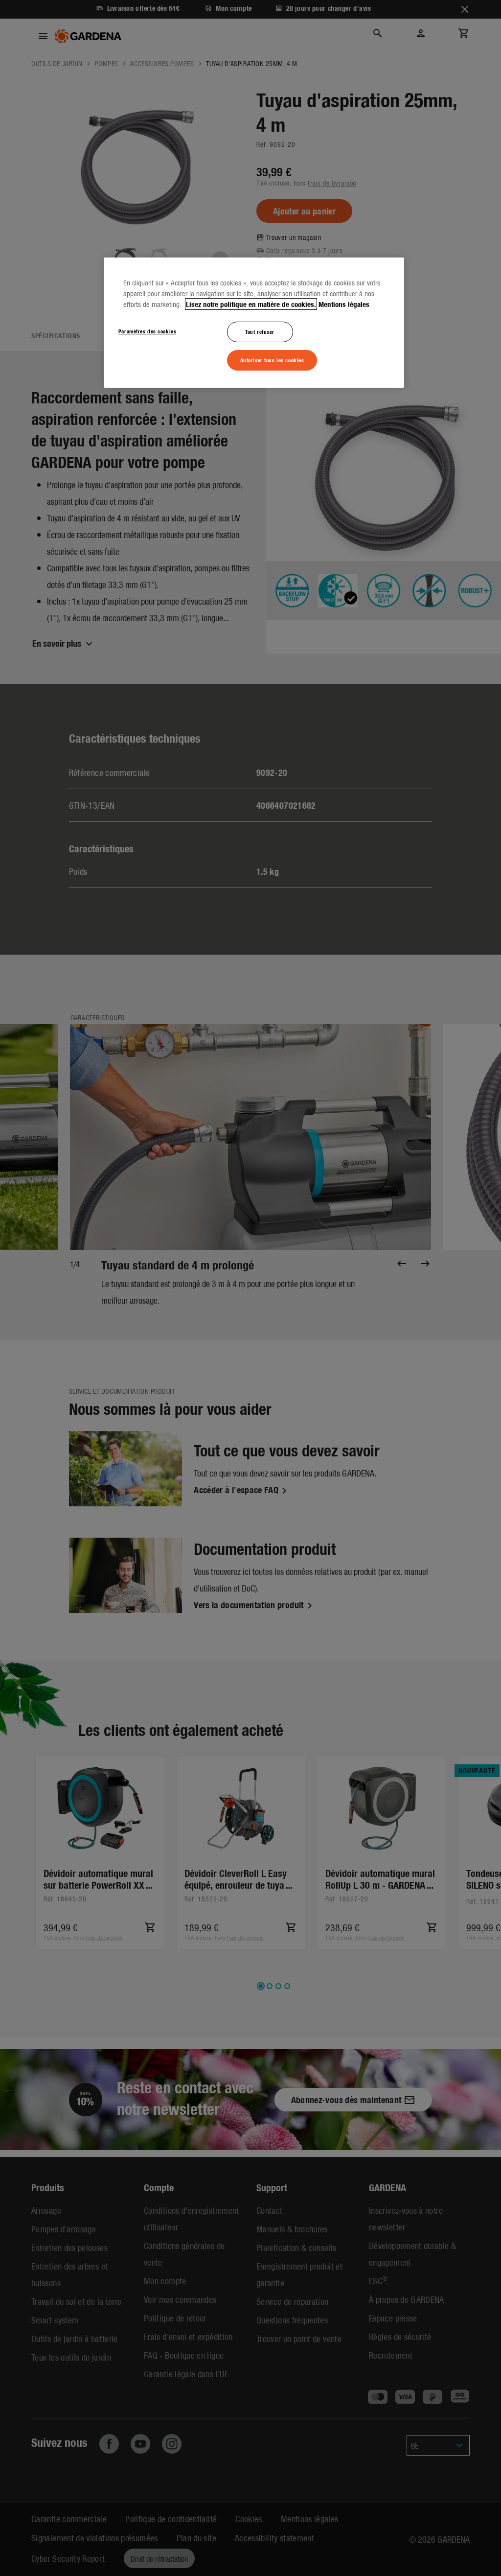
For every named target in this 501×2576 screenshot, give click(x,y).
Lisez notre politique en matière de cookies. (251, 304)
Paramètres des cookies (148, 331)
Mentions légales (344, 304)
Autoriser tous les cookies (272, 360)
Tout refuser (260, 331)
